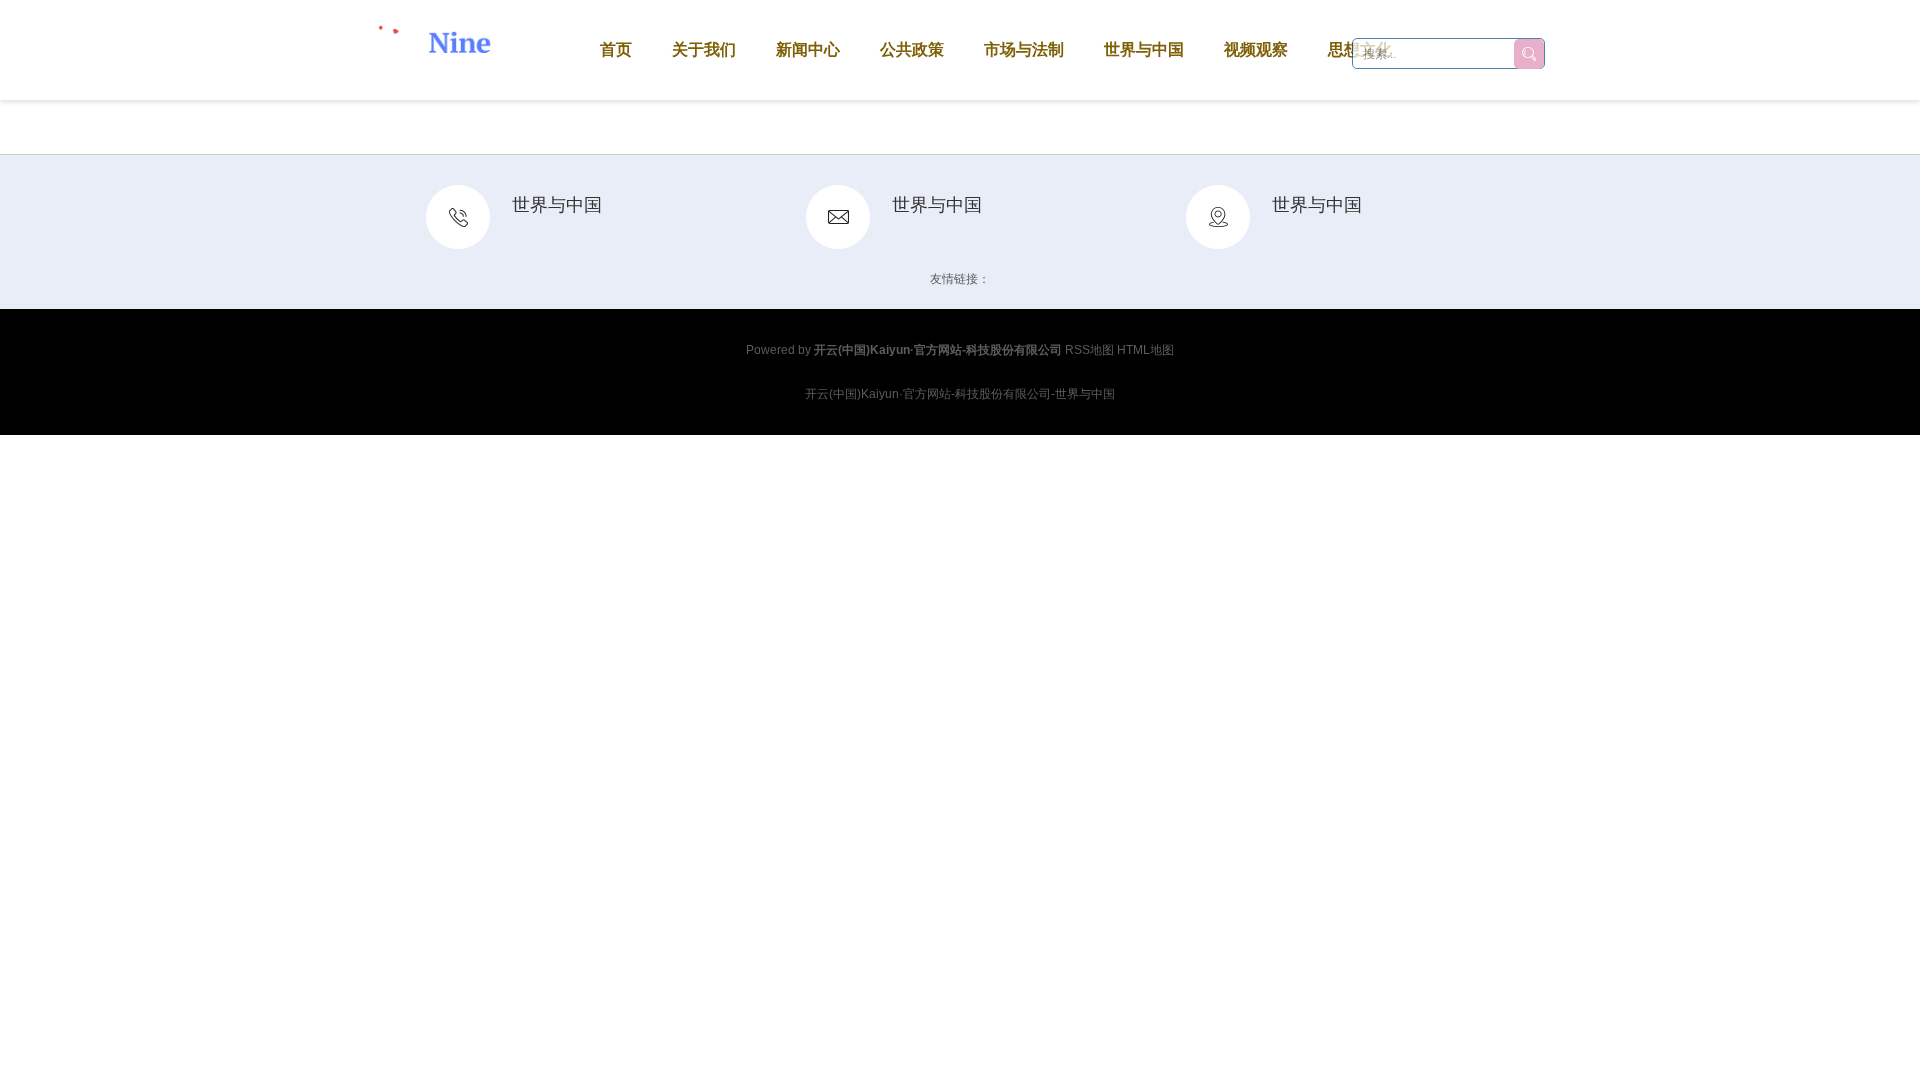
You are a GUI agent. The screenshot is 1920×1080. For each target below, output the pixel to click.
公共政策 (912, 49)
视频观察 (1256, 49)
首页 (616, 49)
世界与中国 (1144, 49)
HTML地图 (1145, 350)
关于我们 (704, 49)
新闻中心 (808, 49)
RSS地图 (1089, 350)
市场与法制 (1024, 49)
